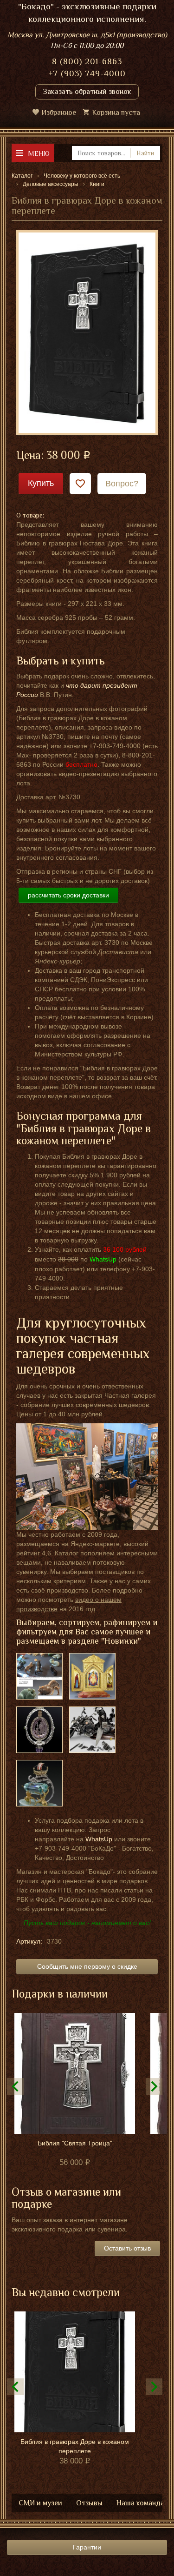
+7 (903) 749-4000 (87, 73)
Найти (145, 153)
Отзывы (89, 2503)
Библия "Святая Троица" (75, 2143)
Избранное (59, 113)
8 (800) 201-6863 (87, 61)
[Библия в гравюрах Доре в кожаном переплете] (87, 332)
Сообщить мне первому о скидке (87, 1966)
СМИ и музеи (40, 2503)
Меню (39, 153)
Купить (41, 483)
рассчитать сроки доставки (68, 895)
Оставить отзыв (127, 2248)
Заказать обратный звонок (87, 92)
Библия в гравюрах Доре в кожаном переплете (75, 2446)
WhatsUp (99, 1839)
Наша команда (140, 2503)
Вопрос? (122, 484)
